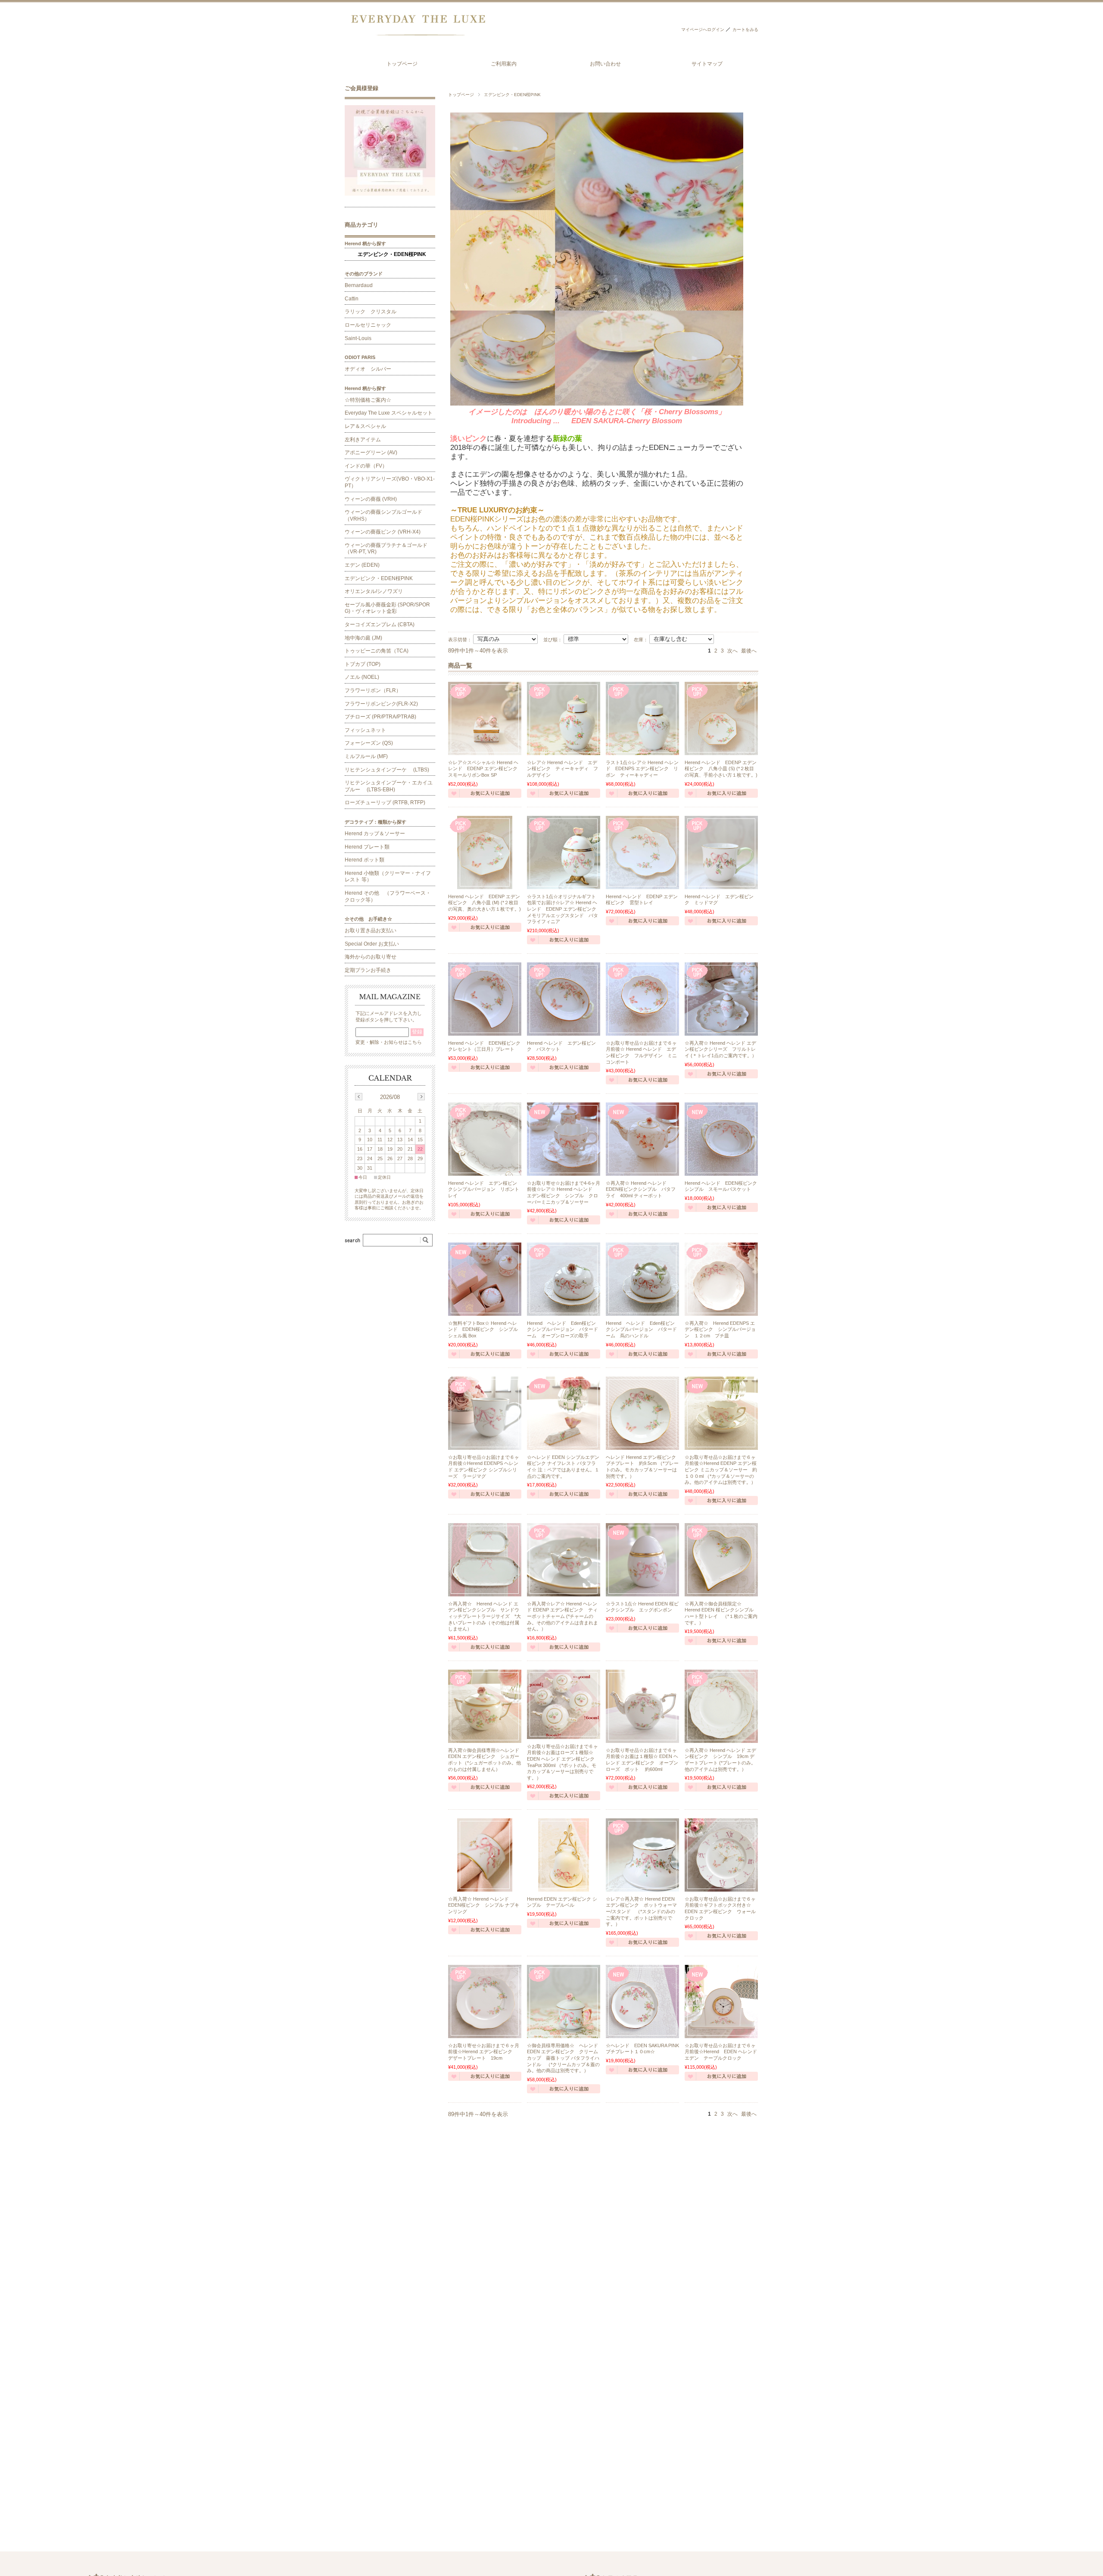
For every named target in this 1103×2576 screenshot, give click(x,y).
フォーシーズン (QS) (369, 743)
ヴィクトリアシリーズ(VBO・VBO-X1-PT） (390, 482)
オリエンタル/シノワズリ (374, 591)
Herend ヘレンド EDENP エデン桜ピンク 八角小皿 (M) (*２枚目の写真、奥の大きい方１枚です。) (485, 903)
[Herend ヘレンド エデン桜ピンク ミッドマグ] (721, 852)
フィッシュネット (365, 730)
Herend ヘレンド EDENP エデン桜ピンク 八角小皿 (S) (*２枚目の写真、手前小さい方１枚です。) (721, 769)
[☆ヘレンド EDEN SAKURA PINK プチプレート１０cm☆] (642, 2001)
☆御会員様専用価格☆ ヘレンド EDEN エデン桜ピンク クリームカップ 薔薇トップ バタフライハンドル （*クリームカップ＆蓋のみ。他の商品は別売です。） (566, 2058)
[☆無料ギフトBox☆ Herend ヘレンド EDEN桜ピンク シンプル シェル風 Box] (485, 1279)
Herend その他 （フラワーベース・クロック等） (388, 896)
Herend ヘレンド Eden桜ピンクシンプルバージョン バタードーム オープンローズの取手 (562, 1329)
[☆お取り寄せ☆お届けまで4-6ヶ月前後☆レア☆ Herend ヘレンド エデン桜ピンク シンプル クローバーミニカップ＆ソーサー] (564, 1139)
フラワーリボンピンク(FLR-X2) (381, 704)
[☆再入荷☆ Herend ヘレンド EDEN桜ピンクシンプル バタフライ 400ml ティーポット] (642, 1139)
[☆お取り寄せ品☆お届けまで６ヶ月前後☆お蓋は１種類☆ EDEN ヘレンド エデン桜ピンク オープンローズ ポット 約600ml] (642, 1706)
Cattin (352, 299)
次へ (732, 651)
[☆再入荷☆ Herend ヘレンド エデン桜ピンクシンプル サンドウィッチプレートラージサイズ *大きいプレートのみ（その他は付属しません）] (485, 1560)
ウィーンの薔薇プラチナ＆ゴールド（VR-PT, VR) (386, 549)
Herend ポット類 (365, 860)
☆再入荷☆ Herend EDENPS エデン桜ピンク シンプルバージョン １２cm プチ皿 (720, 1329)
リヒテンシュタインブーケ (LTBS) (387, 770)
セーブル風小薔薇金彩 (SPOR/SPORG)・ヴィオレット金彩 (387, 608)
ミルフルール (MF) (366, 756)
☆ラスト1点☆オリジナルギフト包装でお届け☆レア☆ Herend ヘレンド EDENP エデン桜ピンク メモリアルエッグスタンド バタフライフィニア (564, 909)
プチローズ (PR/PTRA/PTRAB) (380, 717)
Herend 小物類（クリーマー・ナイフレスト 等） (388, 877)
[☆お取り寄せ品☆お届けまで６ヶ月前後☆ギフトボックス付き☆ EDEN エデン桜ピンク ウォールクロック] (721, 1855)
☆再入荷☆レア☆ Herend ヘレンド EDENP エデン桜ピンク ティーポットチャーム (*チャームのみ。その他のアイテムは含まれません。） (562, 1616)
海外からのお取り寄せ (371, 957)
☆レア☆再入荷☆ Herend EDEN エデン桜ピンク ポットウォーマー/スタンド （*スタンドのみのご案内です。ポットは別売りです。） (641, 1911)
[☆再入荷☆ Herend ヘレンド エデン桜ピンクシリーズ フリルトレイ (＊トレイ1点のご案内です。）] (721, 999)
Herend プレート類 (367, 847)
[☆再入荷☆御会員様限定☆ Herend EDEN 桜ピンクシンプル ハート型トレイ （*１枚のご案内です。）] (721, 1560)
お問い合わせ (605, 64)
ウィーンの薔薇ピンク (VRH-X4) (383, 532)
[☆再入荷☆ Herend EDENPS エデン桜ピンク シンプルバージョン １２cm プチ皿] (721, 1279)
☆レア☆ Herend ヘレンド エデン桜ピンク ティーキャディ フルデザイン (562, 769)
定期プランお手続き (368, 970)
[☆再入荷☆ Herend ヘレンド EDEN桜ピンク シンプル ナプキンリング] (485, 1855)
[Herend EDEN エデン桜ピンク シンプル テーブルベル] (564, 1855)
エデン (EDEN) (362, 565)
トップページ (402, 64)
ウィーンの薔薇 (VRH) (371, 499)
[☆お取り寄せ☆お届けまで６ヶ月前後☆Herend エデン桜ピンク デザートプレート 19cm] (485, 2001)
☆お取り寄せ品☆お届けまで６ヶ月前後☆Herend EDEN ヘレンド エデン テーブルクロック (721, 2052)
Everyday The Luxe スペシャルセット (389, 413)
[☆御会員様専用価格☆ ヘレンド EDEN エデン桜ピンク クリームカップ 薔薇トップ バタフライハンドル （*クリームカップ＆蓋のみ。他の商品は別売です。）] (564, 2001)
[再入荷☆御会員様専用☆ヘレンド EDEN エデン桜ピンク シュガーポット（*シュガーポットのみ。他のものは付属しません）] (485, 1706)
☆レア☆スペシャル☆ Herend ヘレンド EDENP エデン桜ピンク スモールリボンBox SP (485, 769)
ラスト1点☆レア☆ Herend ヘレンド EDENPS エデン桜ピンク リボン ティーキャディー (642, 769)
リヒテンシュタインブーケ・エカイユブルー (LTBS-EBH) (389, 786)
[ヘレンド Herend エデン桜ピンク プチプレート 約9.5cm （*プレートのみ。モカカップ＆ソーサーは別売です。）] (642, 1413)
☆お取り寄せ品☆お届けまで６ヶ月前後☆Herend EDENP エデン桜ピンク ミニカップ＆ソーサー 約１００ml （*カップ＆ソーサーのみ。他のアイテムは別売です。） (721, 1470)
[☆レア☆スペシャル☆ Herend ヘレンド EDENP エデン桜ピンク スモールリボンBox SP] (485, 718)
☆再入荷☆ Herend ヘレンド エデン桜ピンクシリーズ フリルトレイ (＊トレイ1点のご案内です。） (721, 1049)
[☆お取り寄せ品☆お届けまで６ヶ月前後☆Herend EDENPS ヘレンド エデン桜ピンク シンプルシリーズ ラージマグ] (485, 1413)
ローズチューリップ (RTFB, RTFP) (385, 802)
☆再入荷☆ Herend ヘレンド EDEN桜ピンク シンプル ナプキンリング (484, 1905)
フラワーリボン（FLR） (373, 690)
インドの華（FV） (366, 466)
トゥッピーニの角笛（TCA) (377, 651)
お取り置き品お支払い (371, 930)
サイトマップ (707, 64)
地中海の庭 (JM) (363, 638)
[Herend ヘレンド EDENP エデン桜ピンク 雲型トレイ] (642, 852)
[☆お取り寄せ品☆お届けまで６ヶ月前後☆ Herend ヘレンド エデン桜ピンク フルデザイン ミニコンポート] (642, 999)
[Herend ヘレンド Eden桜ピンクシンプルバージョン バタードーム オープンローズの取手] (564, 1279)
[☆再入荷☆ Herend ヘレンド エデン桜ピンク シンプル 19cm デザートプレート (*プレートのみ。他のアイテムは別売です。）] (721, 1706)
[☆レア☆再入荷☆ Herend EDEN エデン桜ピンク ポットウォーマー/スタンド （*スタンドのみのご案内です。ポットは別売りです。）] (642, 1855)
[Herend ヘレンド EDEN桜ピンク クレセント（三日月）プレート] (485, 999)
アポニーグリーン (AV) (371, 453)
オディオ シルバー (368, 369)
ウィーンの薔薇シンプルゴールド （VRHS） (386, 515)
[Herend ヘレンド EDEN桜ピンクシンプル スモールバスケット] (721, 1139)
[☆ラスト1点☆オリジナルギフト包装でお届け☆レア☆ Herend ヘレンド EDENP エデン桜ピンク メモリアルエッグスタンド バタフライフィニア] (564, 852)
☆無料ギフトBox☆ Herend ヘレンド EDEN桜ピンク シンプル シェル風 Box (485, 1329)
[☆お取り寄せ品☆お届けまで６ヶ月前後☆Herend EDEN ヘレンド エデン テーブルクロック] (721, 2001)
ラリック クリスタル (371, 312)
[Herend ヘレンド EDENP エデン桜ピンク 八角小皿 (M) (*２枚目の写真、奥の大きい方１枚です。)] (485, 852)
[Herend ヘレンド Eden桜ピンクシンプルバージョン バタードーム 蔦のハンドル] (642, 1279)
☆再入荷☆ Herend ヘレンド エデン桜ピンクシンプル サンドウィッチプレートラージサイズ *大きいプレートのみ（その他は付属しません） (485, 1616)
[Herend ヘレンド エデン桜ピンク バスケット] (564, 999)
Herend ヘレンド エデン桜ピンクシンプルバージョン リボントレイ (484, 1189)
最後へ (749, 651)
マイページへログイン (703, 30)
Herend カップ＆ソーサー (375, 834)
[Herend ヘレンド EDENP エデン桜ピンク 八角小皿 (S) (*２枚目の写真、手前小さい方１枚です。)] (721, 718)
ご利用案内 (504, 64)
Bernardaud (359, 285)
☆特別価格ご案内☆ (368, 400)
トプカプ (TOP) (363, 664)
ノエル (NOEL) (362, 677)
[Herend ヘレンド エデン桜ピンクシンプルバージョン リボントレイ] (485, 1139)
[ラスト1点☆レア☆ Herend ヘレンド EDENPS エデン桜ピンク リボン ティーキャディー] (642, 718)
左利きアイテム (363, 440)
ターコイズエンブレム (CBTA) (380, 624)
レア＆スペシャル (365, 426)
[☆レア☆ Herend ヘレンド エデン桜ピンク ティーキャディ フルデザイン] (564, 718)
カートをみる (745, 30)
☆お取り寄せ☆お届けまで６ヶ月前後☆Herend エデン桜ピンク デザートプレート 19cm (484, 2052)
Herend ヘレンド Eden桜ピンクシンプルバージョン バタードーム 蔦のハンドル (641, 1329)
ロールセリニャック (368, 325)
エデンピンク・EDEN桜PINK (392, 254)
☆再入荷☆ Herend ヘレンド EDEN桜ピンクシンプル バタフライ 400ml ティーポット (641, 1189)
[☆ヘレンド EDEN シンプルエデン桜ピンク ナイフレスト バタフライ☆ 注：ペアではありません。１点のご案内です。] (564, 1413)
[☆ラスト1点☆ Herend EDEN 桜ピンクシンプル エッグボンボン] (642, 1560)
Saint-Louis (358, 338)
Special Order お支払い (372, 944)
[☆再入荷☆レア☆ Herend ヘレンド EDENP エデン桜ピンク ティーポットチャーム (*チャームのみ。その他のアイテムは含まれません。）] (564, 1560)
